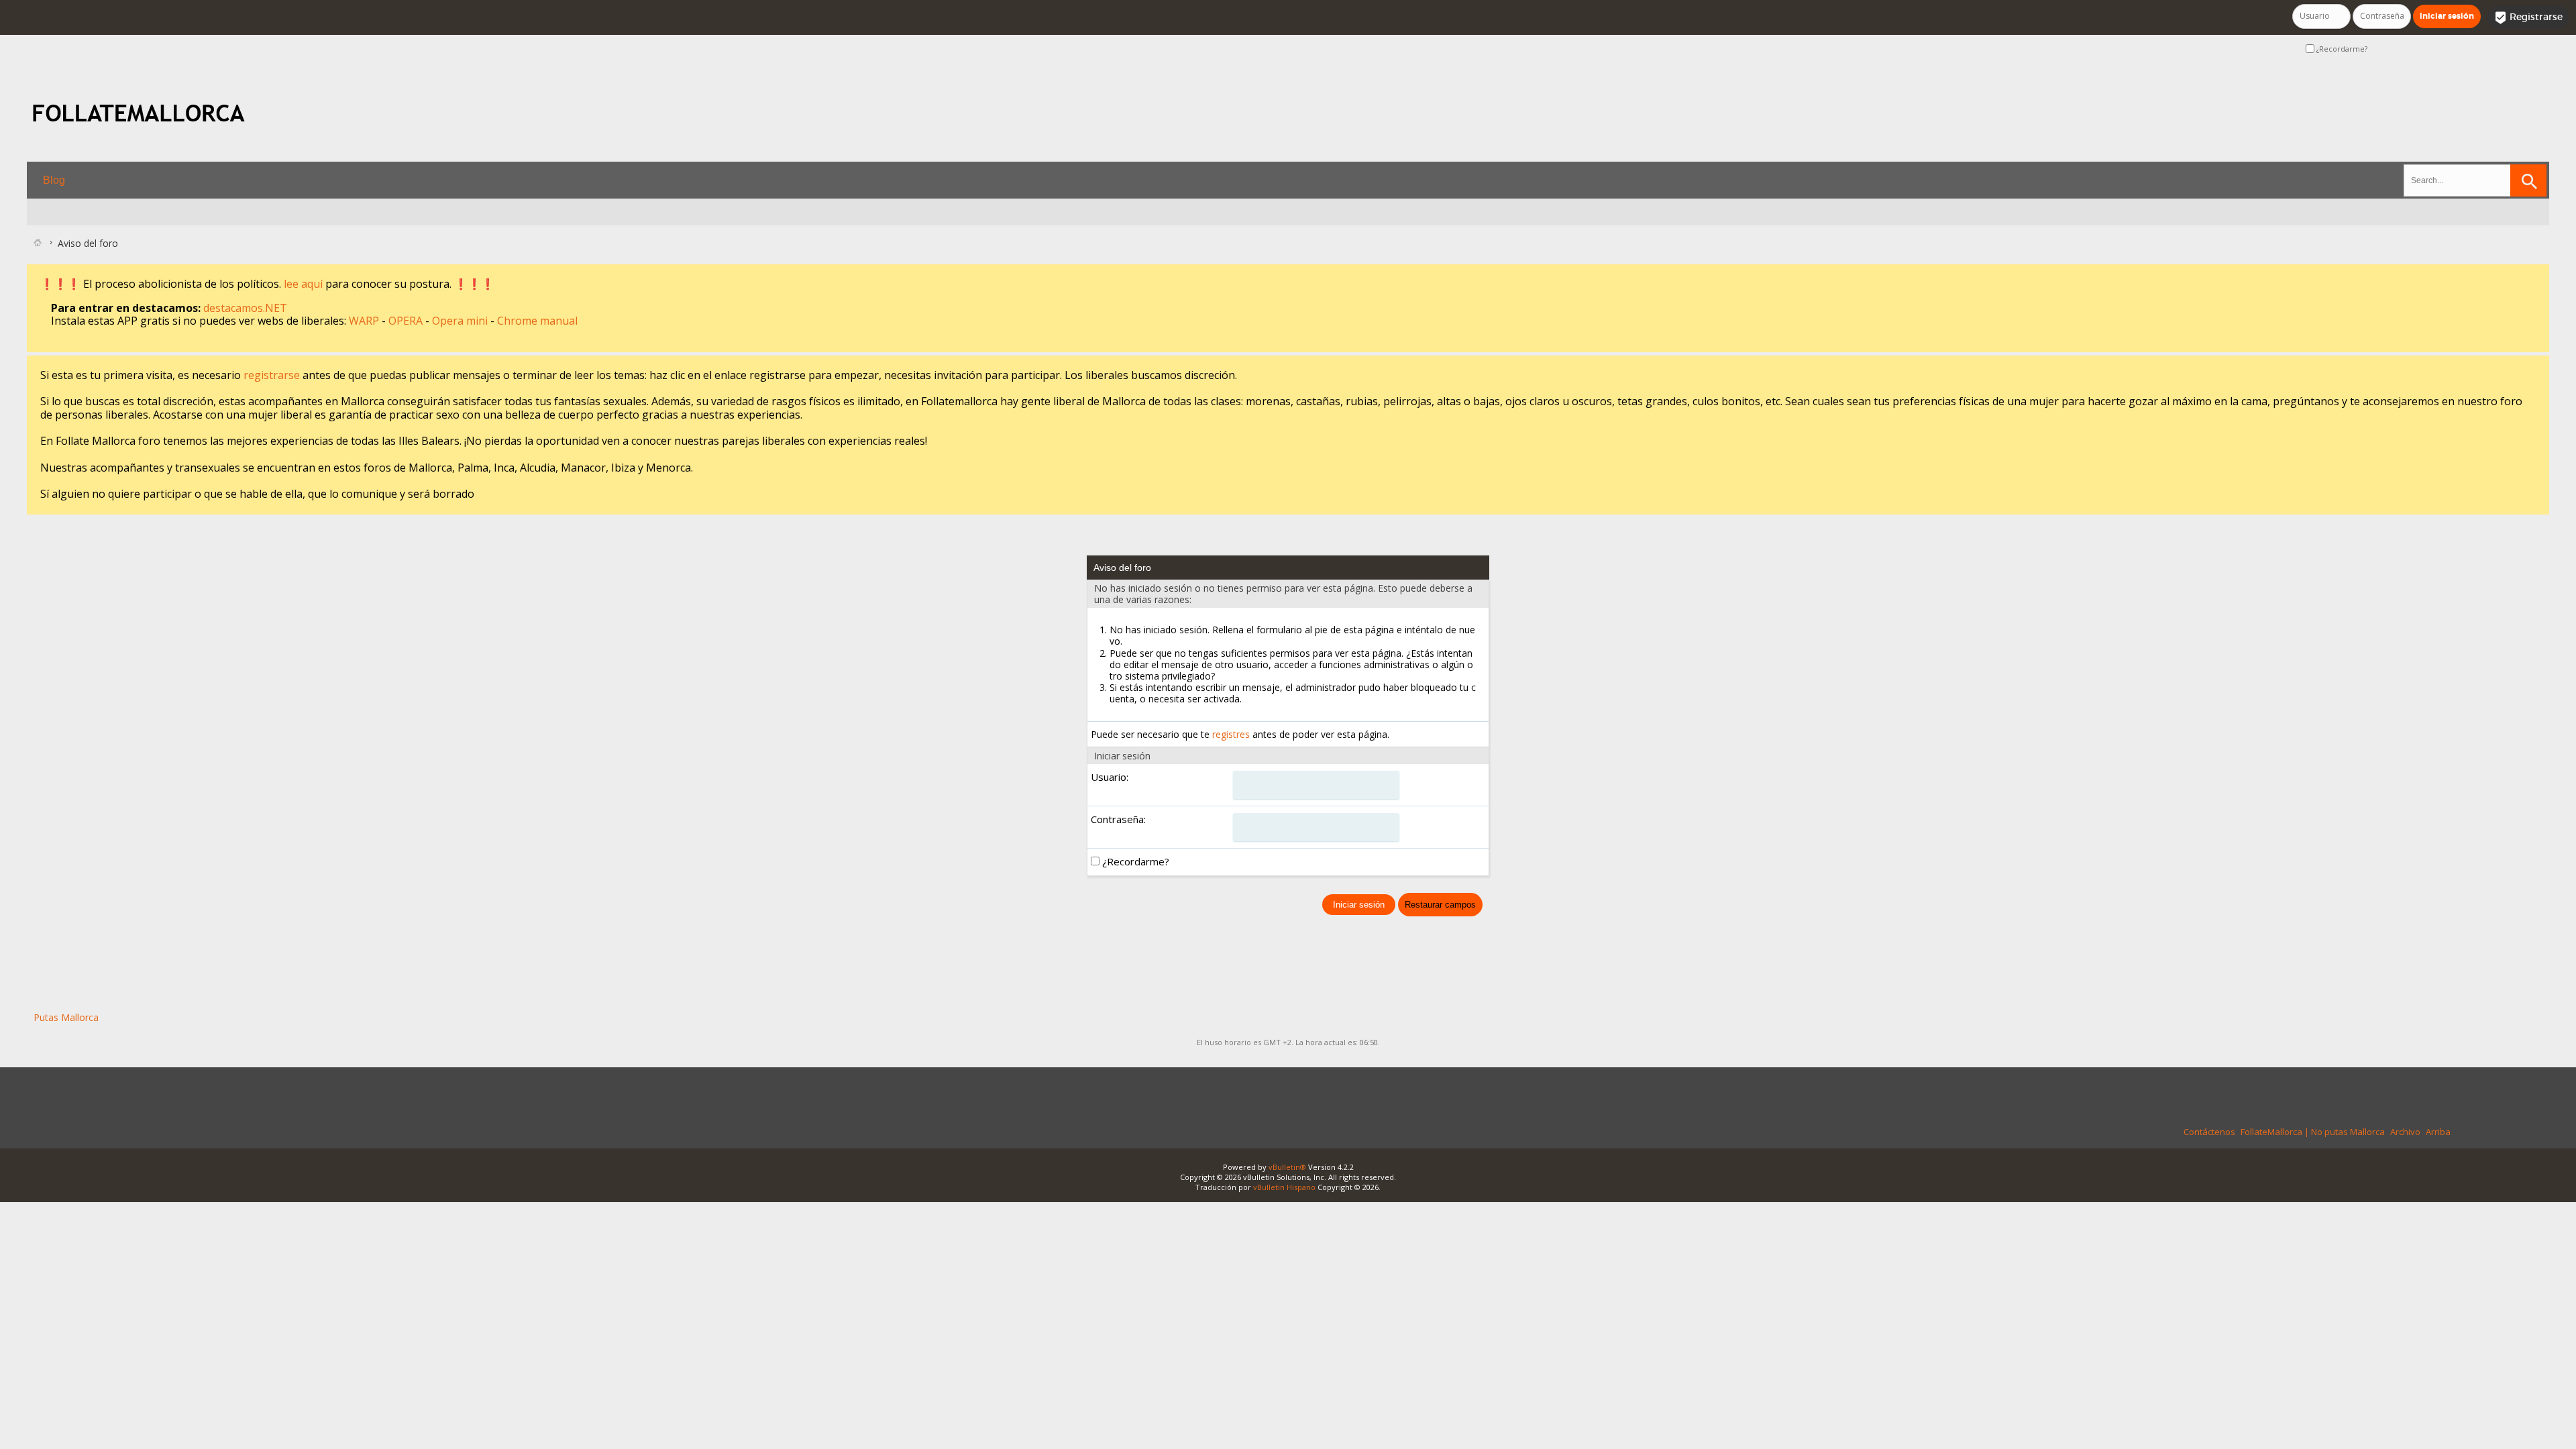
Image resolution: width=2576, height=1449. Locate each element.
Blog (54, 180)
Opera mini (461, 321)
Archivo (2405, 1132)
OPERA (407, 321)
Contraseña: (1118, 819)
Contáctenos (2209, 1132)
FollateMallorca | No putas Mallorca (2313, 1132)
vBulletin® (1287, 1167)
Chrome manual (537, 321)
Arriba (2438, 1132)
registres (1231, 734)
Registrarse (2528, 17)
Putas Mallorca (66, 1017)
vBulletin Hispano (1284, 1187)
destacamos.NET (245, 308)
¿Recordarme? (2341, 49)
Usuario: (1110, 777)
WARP (365, 321)
